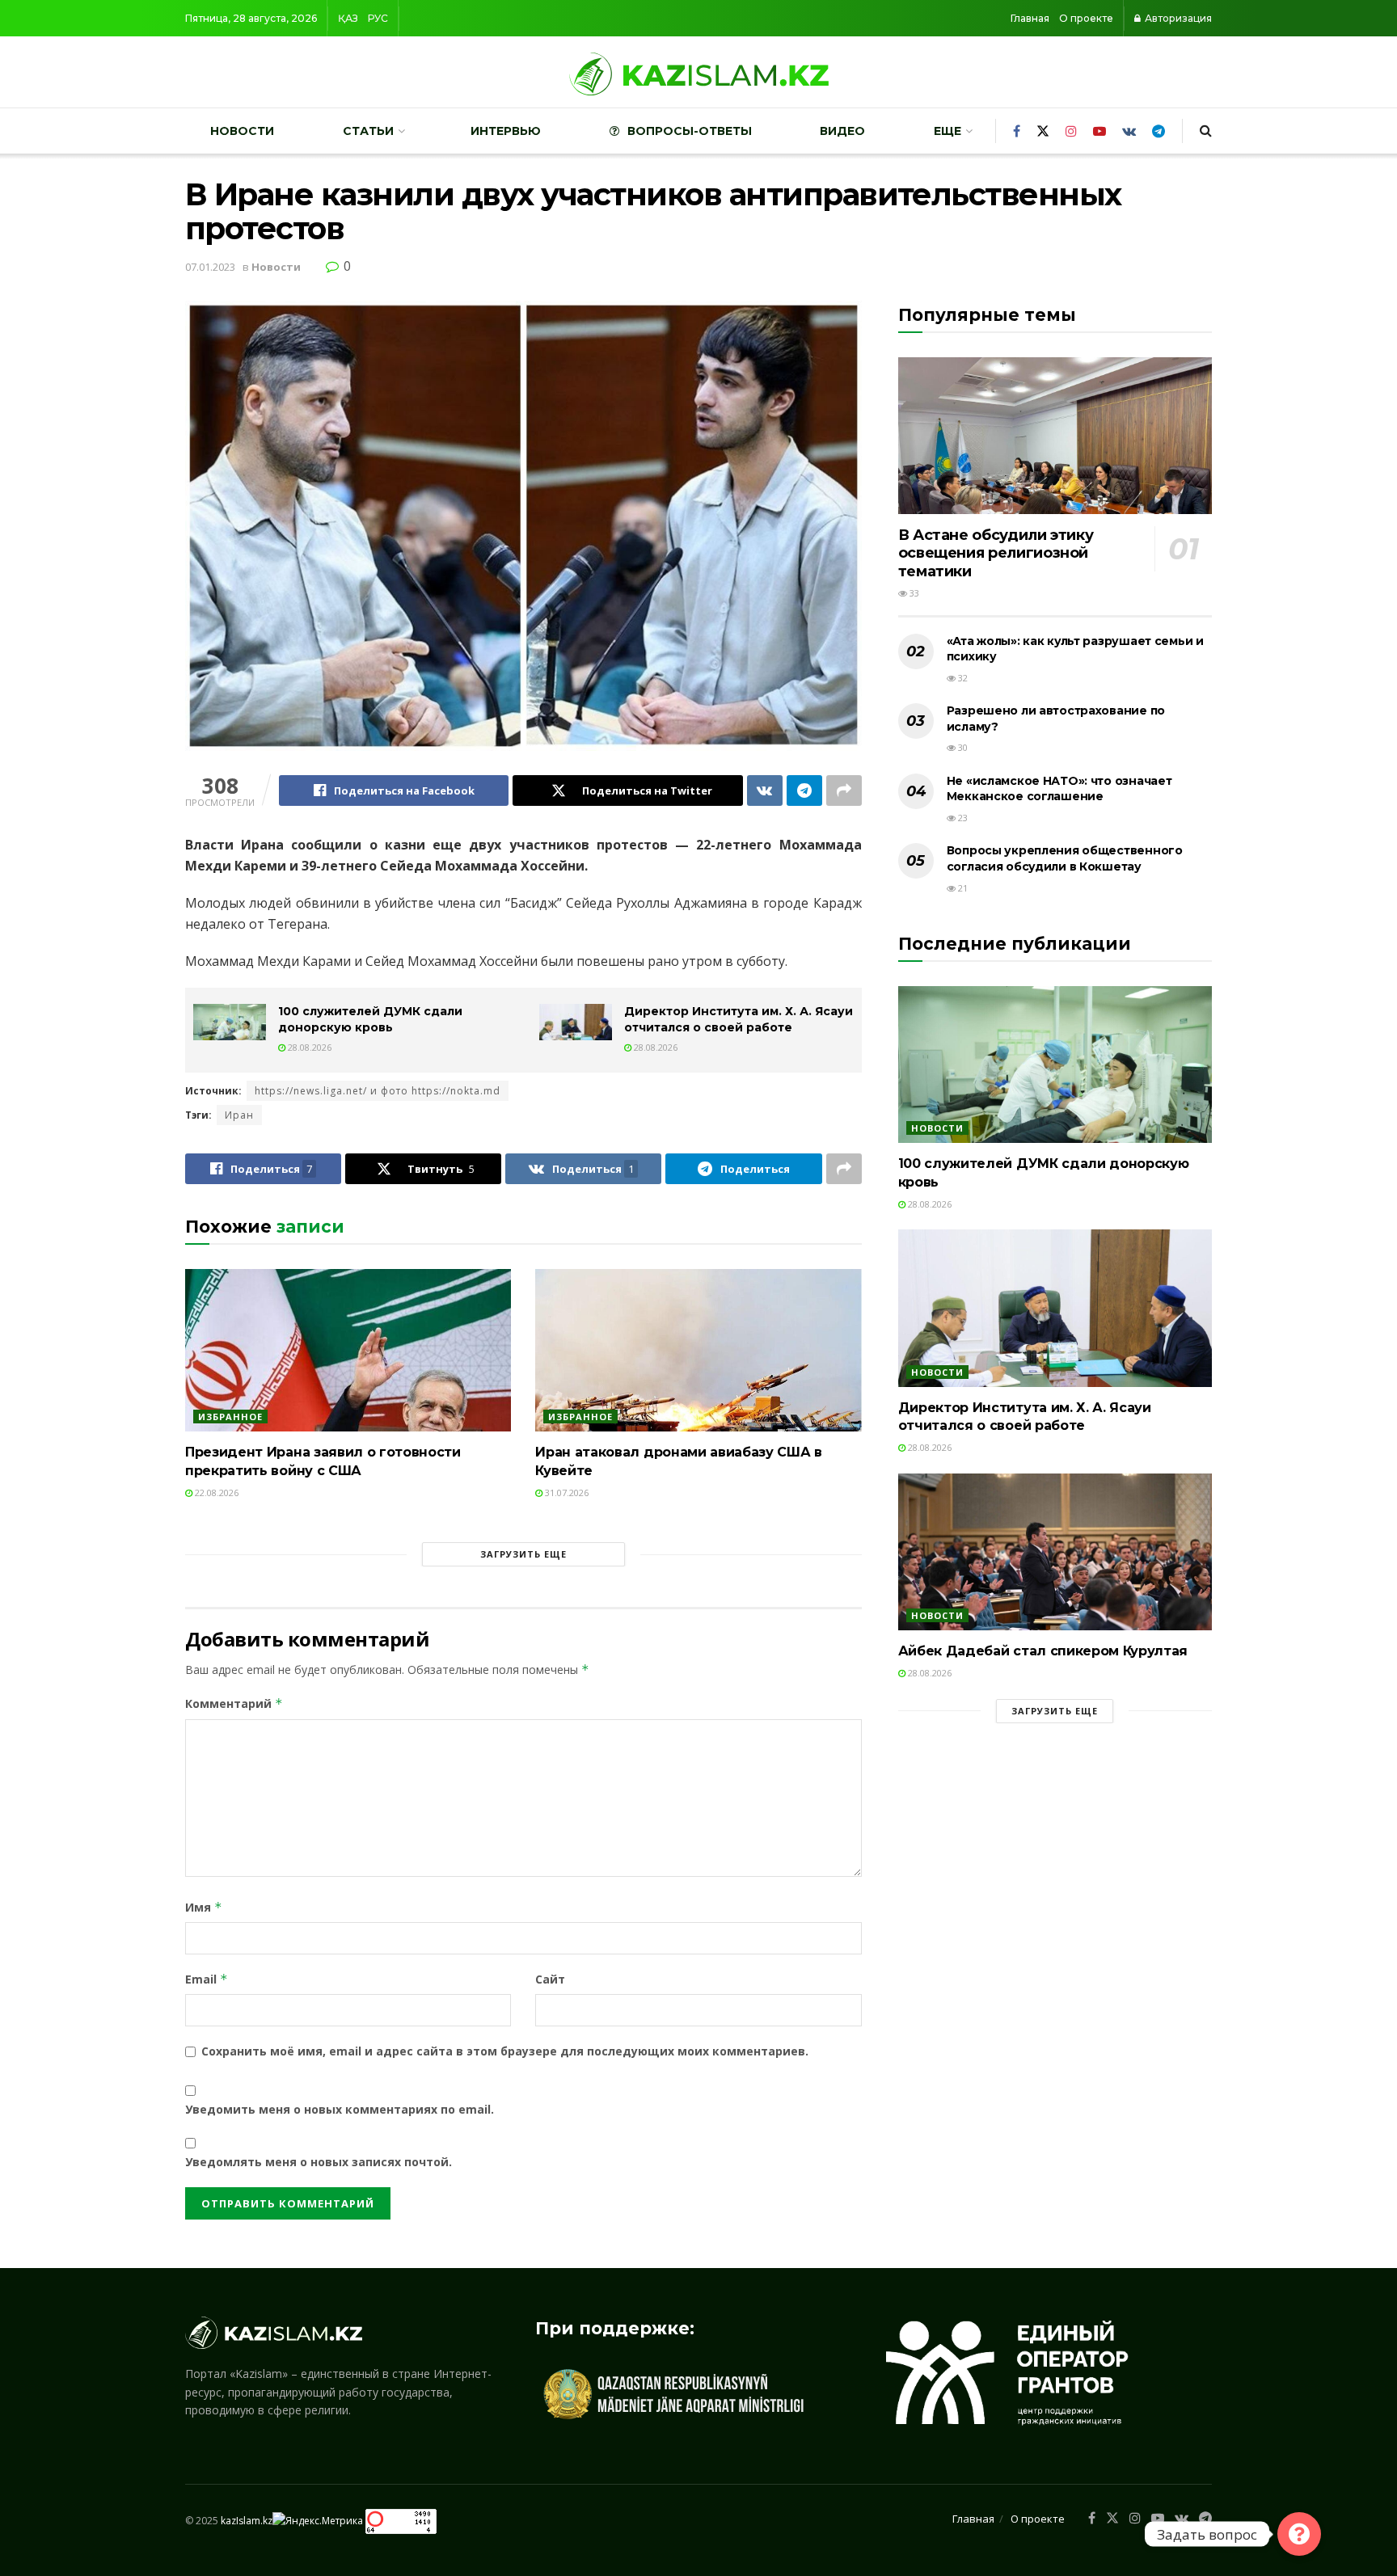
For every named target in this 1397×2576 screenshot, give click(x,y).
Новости (242, 131)
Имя (204, 1907)
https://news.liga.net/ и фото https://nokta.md (378, 1091)
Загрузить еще (523, 1554)
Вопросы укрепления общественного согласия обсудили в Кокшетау (1065, 858)
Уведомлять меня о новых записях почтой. (319, 2162)
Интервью (506, 131)
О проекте (1086, 18)
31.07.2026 (566, 1492)
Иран (239, 1115)
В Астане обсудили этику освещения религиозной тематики (996, 553)
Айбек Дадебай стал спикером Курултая (1043, 1651)
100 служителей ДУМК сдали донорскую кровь (370, 1019)
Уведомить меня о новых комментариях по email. (340, 2109)
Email (207, 1979)
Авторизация (1177, 18)
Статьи (368, 131)
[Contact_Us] (1299, 2534)
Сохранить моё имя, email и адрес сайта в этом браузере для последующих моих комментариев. (505, 2051)
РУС (378, 18)
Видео (842, 131)
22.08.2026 (215, 1492)
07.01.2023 (210, 267)
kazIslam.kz (247, 2520)
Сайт (550, 1979)
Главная (1030, 18)
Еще (948, 131)
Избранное (230, 1417)
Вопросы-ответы (690, 131)
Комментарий (234, 1703)
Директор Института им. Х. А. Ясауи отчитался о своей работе (739, 1019)
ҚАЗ (348, 18)
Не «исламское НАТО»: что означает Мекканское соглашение (1059, 789)
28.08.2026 (308, 1047)
